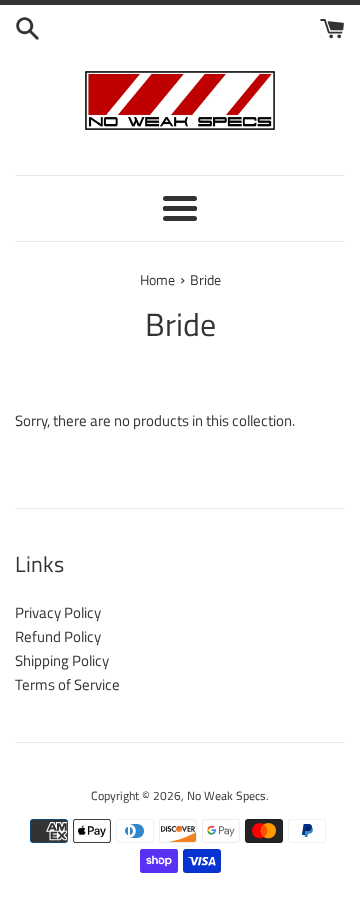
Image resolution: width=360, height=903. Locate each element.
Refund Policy (58, 636)
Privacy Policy (58, 612)
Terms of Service (67, 684)
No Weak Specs (226, 795)
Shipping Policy (62, 660)
